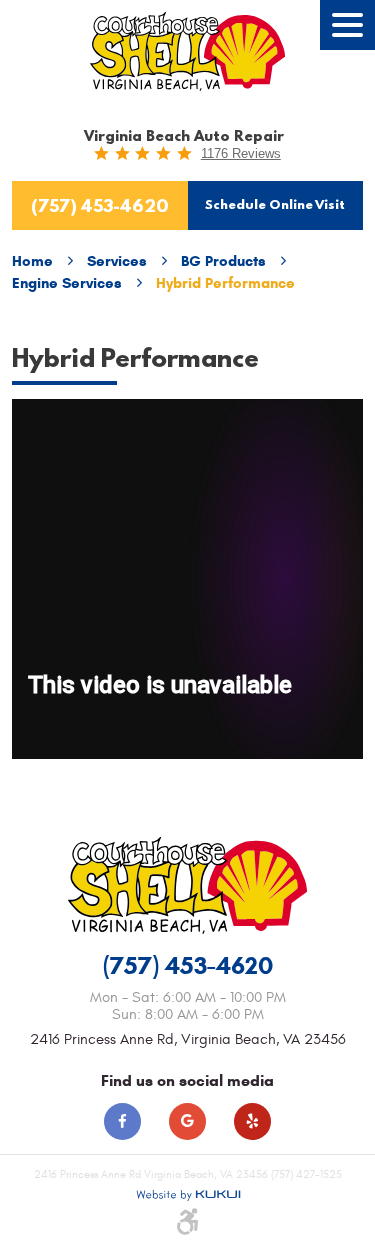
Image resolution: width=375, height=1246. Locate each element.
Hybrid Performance (225, 283)
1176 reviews (241, 153)
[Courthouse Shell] (187, 51)
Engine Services (67, 283)
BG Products (223, 261)
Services (117, 261)
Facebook (122, 1121)
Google (187, 1121)
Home (32, 261)
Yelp (252, 1121)
